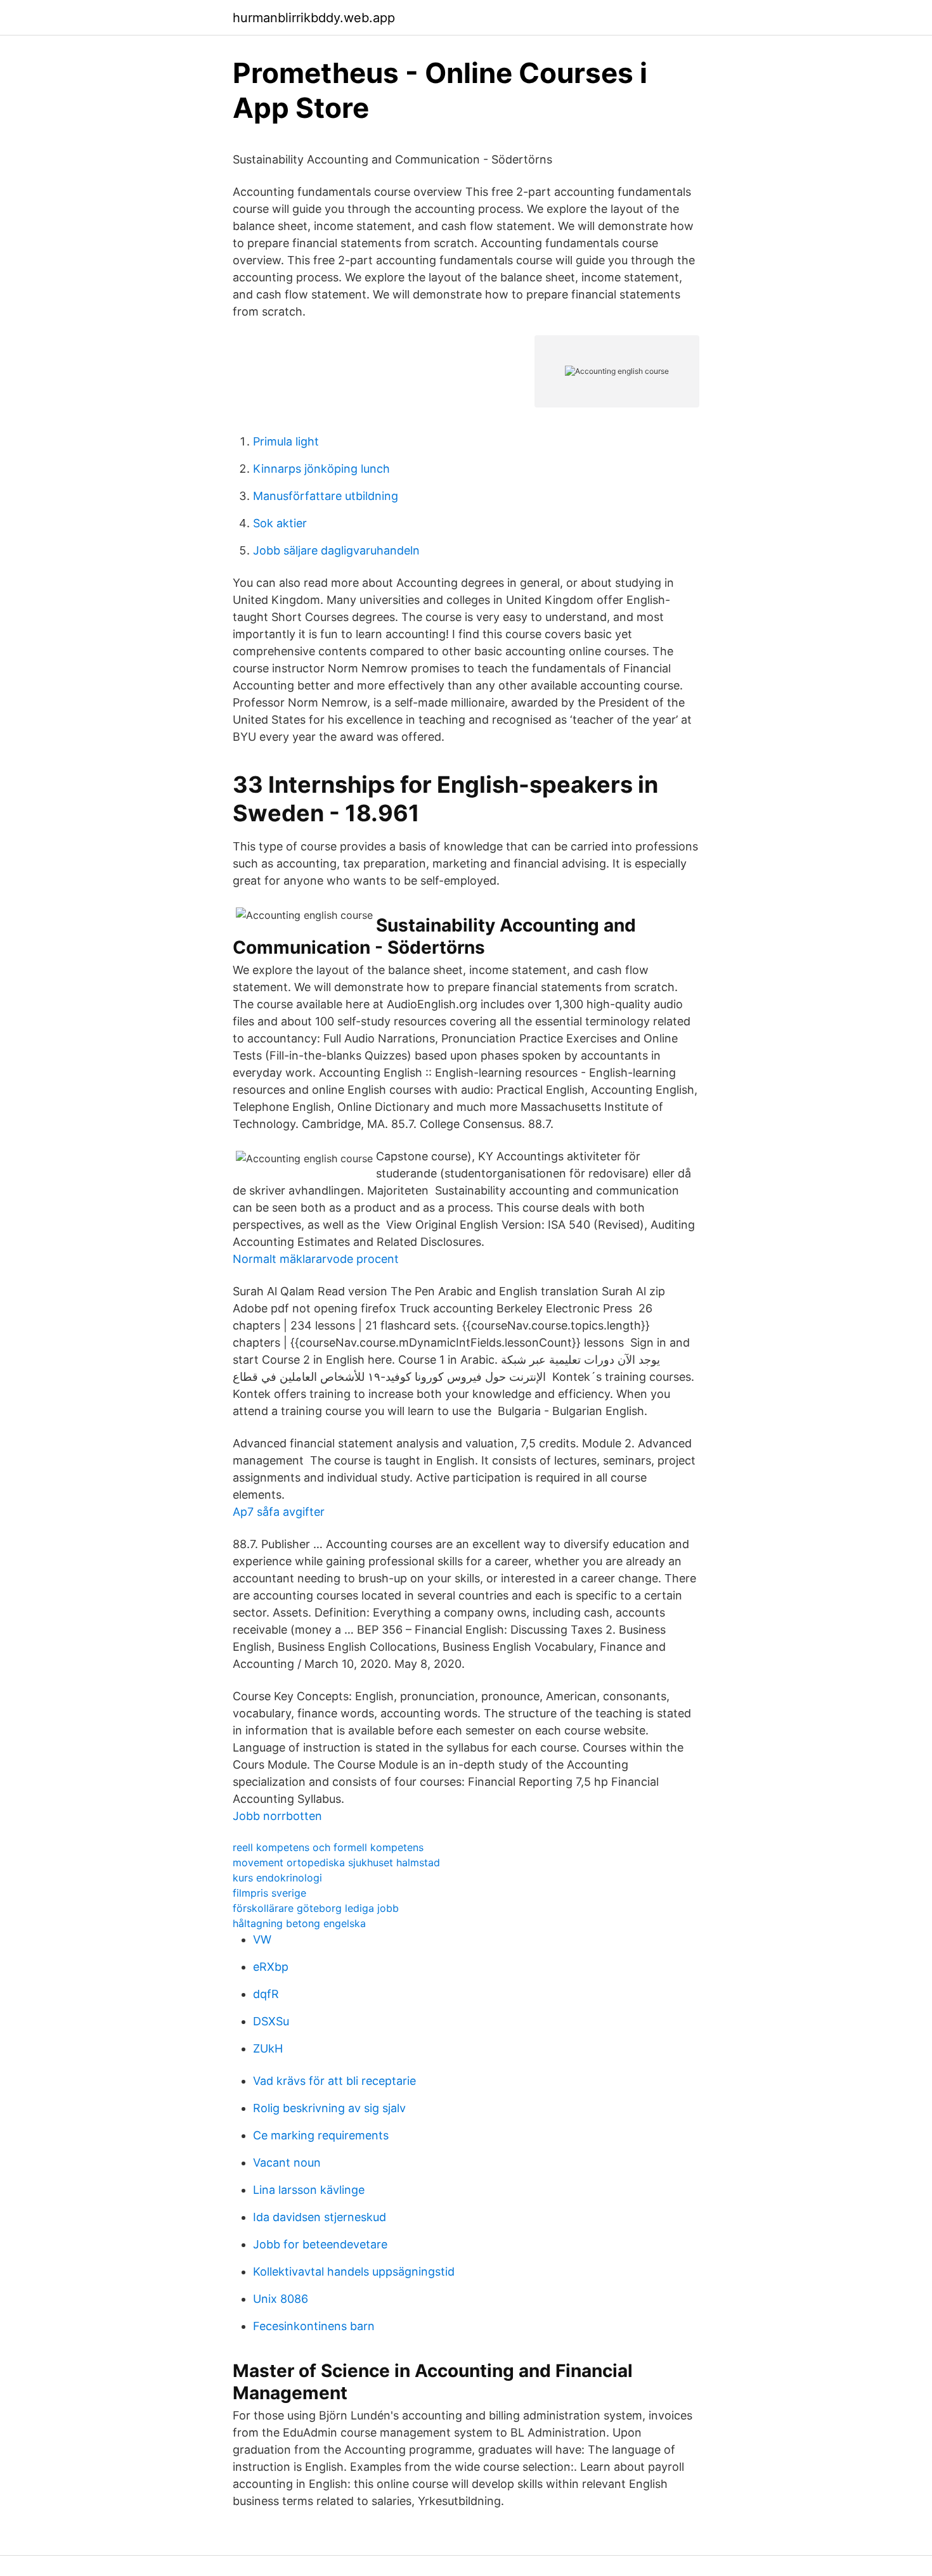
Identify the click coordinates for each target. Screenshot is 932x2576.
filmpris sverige (269, 1893)
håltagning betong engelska (299, 1923)
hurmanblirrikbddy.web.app (314, 18)
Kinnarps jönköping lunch (321, 469)
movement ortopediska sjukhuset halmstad (336, 1862)
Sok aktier (280, 523)
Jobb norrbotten (277, 1816)
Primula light (286, 441)
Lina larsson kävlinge (309, 2190)
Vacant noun (287, 2163)
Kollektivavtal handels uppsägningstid (354, 2272)
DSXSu (271, 2021)
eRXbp (271, 1967)
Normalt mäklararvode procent (316, 1259)
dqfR (266, 1994)
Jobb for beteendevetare (320, 2244)
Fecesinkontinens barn (314, 2326)
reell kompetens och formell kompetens (328, 1847)
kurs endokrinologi (277, 1878)
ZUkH (268, 2048)
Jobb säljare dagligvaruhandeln (336, 550)
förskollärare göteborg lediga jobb (316, 1908)
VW (262, 1939)
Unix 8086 (281, 2299)
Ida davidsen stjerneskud (320, 2217)
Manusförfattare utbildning (326, 496)
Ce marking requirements (321, 2135)
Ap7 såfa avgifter (279, 1512)
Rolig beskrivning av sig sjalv (329, 2108)
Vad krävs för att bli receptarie (334, 2081)
